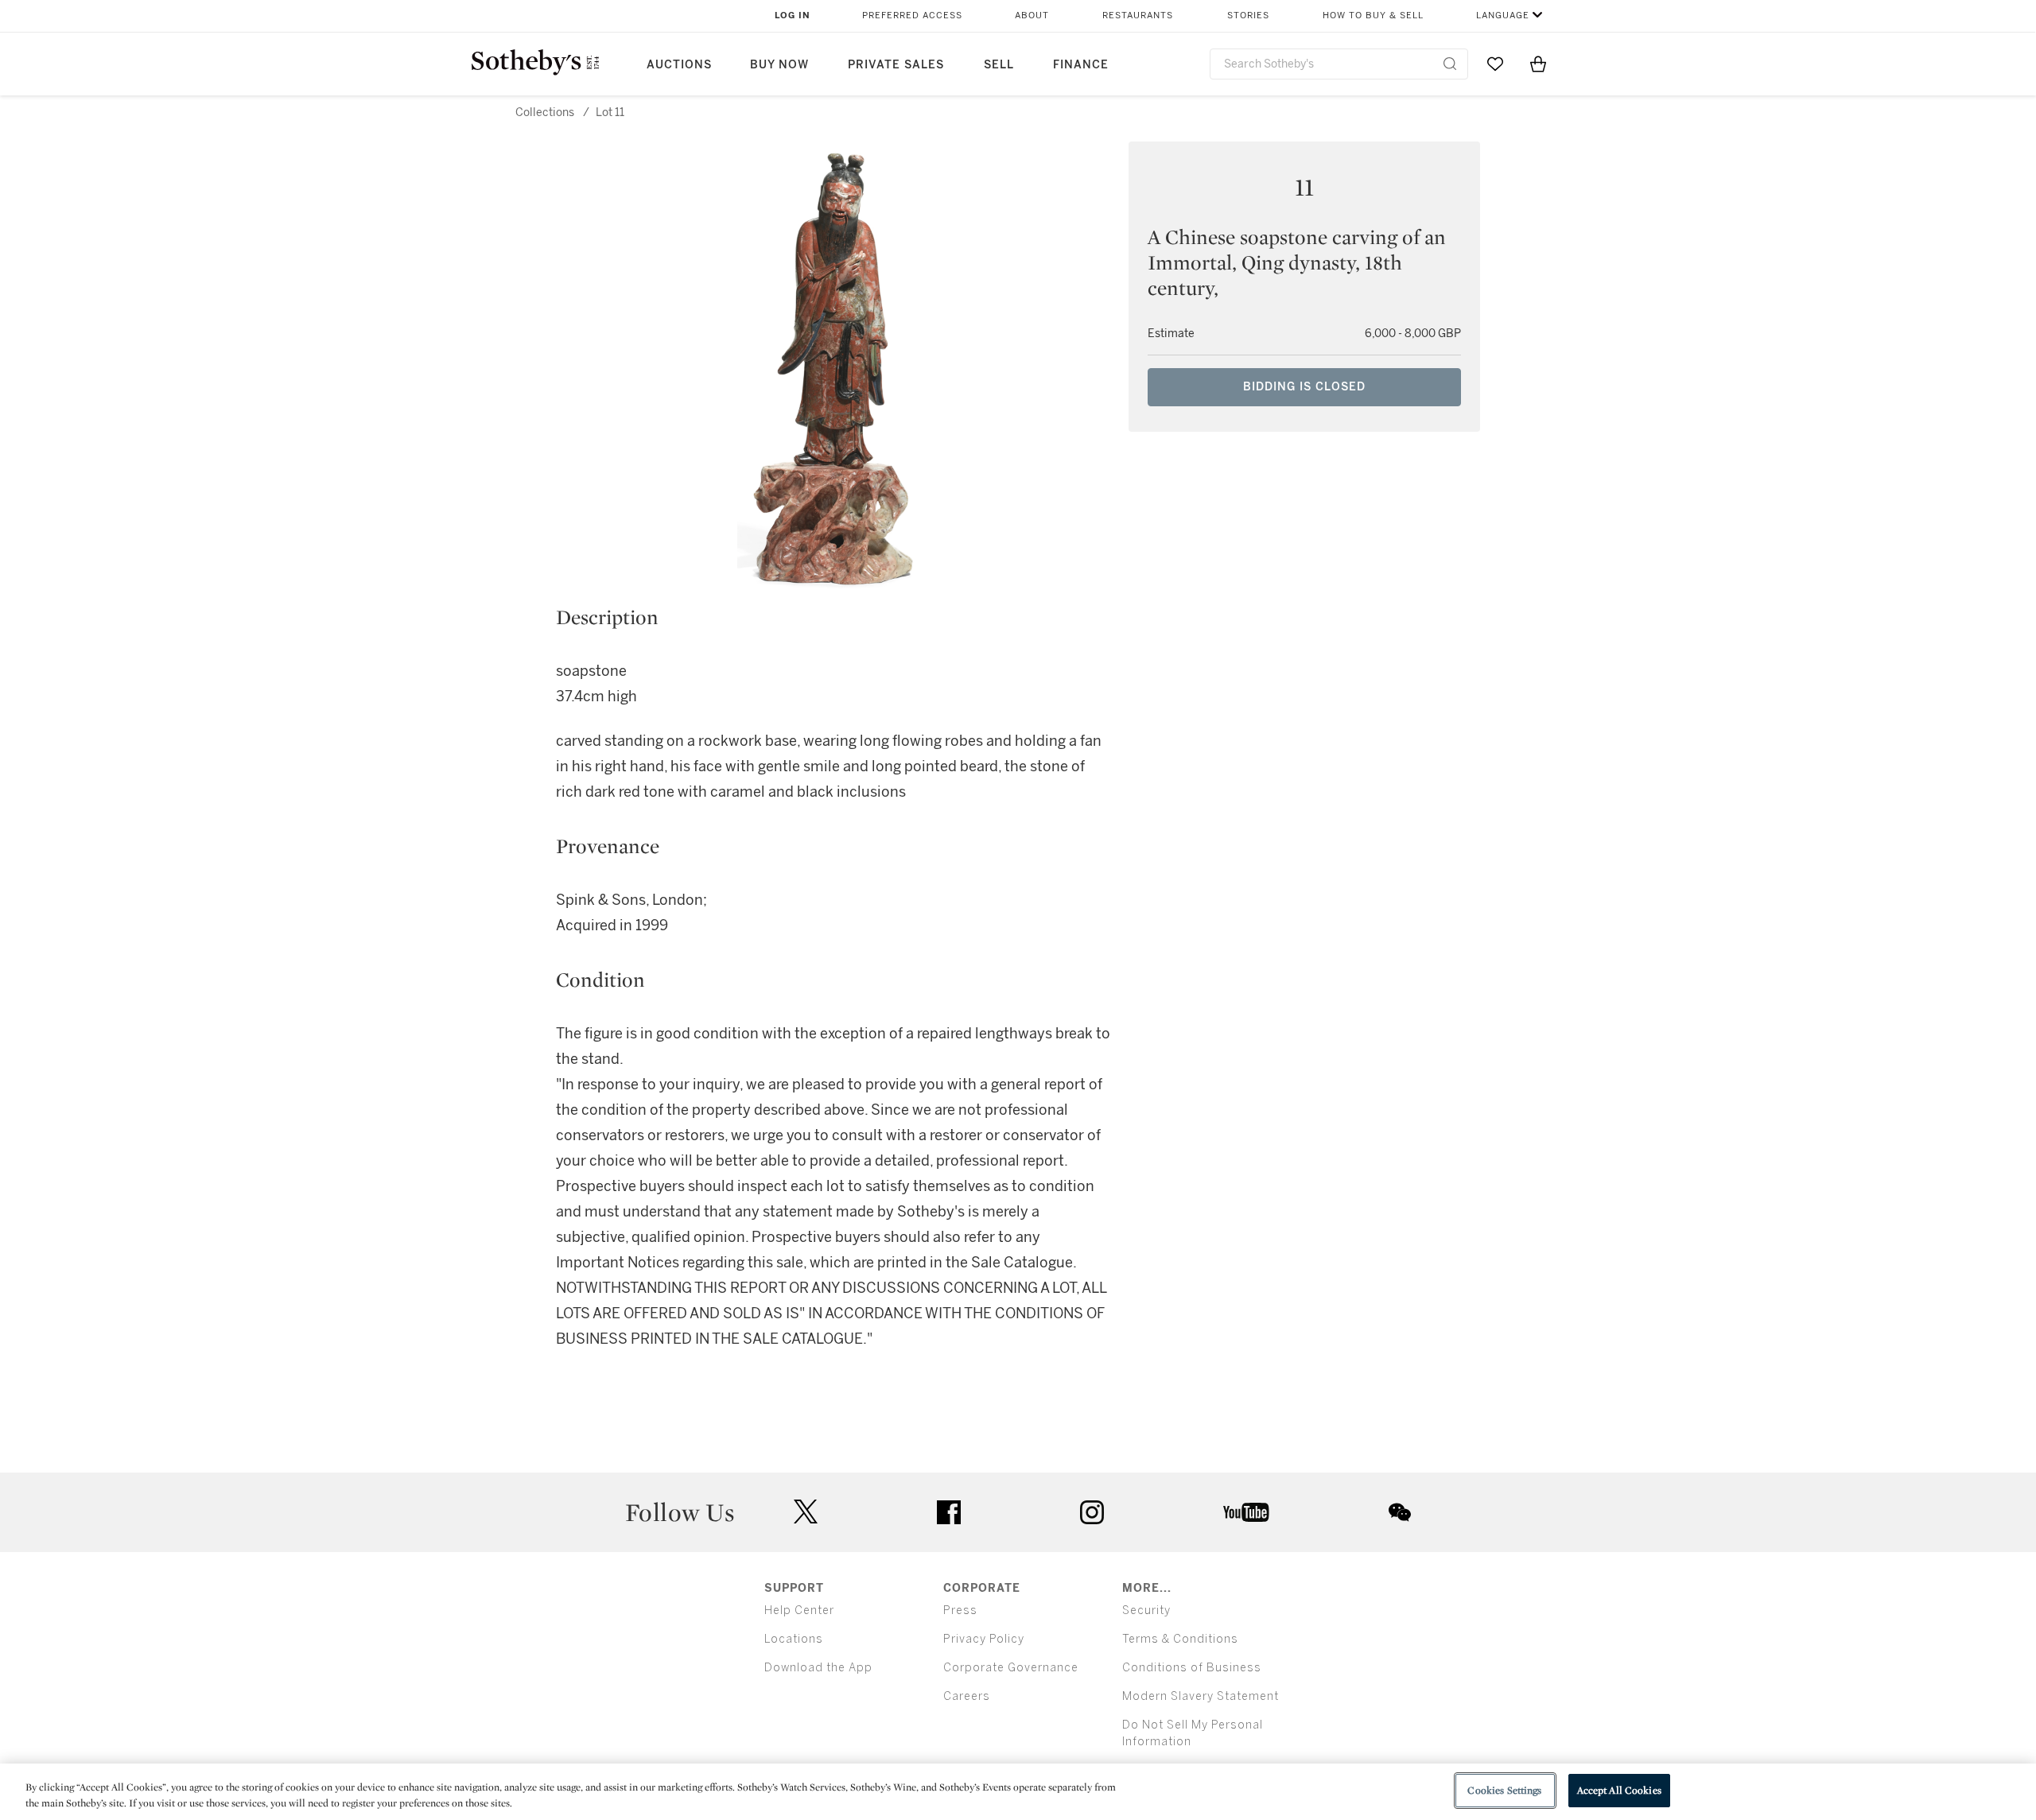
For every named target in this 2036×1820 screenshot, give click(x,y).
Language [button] (1503, 16)
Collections (545, 113)
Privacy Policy (984, 1639)
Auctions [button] (679, 65)
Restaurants (1138, 16)
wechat (1400, 1512)
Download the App (818, 1668)
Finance (1081, 65)
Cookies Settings (1504, 1790)
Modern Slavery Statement (1201, 1696)
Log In (793, 16)
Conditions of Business (1192, 1668)
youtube (1246, 1512)
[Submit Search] (1450, 64)
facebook (949, 1512)
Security (1146, 1610)
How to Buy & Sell (1373, 16)
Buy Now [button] (779, 65)
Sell (999, 65)
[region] (1018, 1792)
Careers (967, 1696)
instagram (1092, 1512)
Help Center (799, 1610)
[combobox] (1339, 64)
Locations (794, 1639)
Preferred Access (912, 16)
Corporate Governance (1011, 1668)
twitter (806, 1512)
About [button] (1032, 16)
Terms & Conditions (1180, 1639)
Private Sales (896, 65)
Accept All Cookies (1619, 1790)
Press (960, 1610)
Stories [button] (1248, 16)
